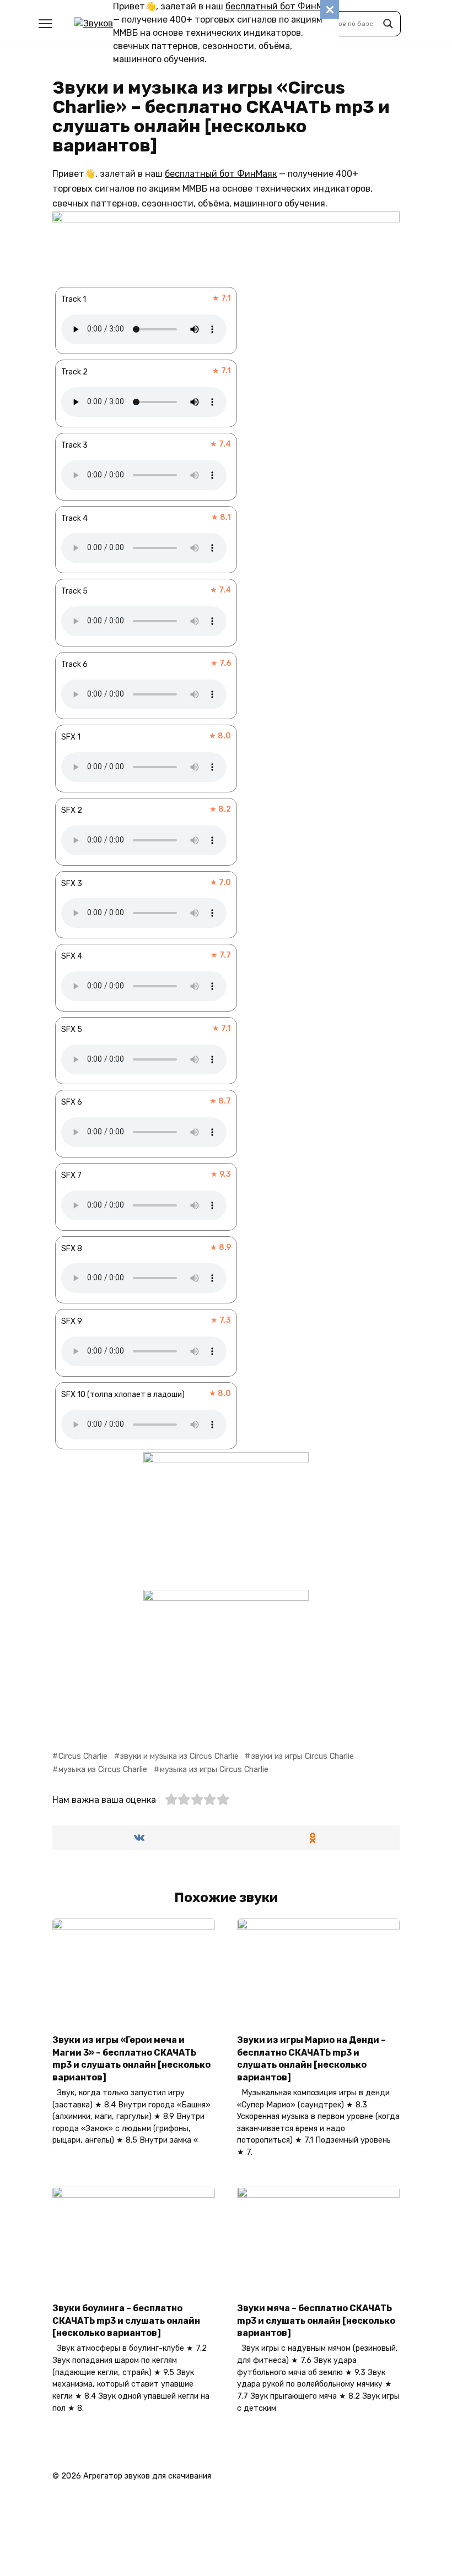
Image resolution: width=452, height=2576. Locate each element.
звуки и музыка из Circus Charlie (179, 1756)
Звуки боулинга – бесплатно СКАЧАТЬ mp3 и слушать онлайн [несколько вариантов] (126, 2320)
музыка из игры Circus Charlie (214, 1770)
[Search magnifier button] (388, 24)
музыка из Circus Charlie (103, 1770)
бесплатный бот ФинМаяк (281, 6)
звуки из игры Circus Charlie (302, 1756)
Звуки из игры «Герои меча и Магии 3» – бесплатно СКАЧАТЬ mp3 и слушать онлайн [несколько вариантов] (131, 2058)
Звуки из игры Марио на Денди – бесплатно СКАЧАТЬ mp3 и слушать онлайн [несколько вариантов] (311, 2058)
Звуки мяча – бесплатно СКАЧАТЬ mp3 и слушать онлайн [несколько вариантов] (316, 2320)
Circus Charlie (83, 1756)
